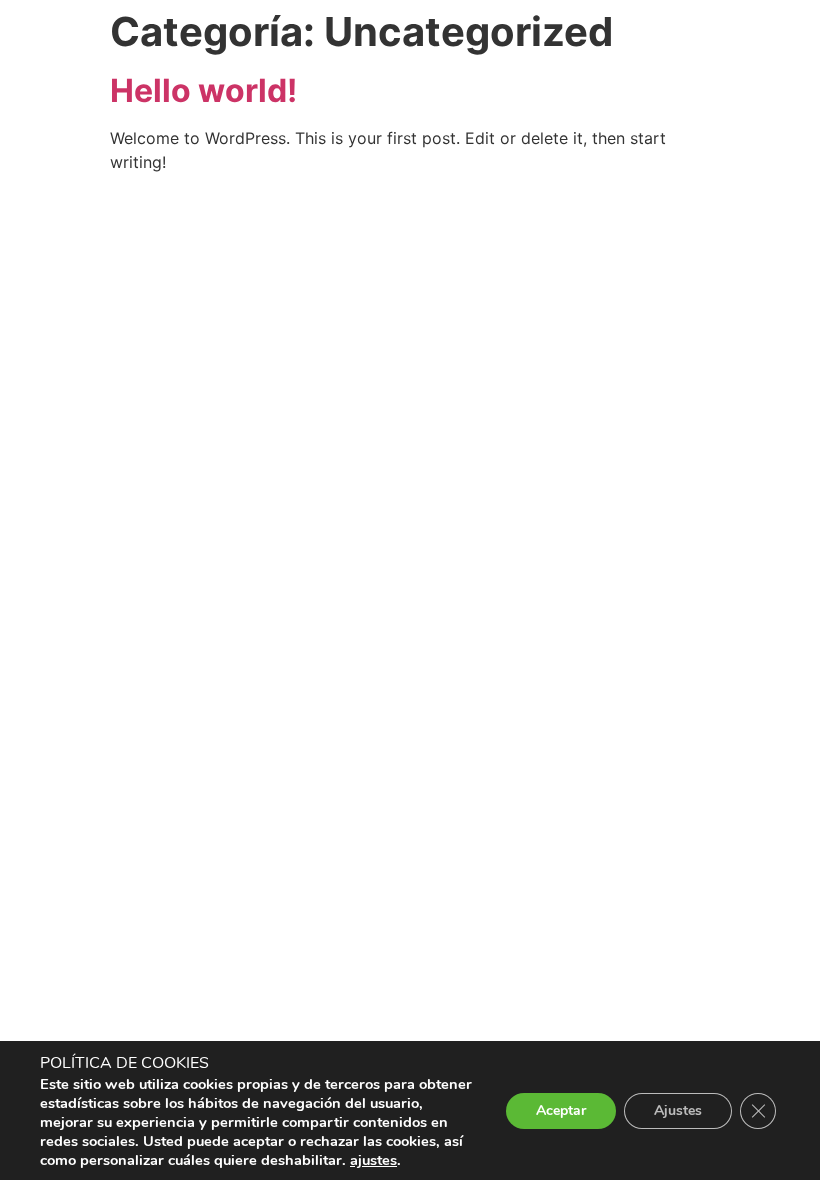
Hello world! (203, 90)
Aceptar (561, 1110)
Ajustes (678, 1110)
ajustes (373, 1160)
